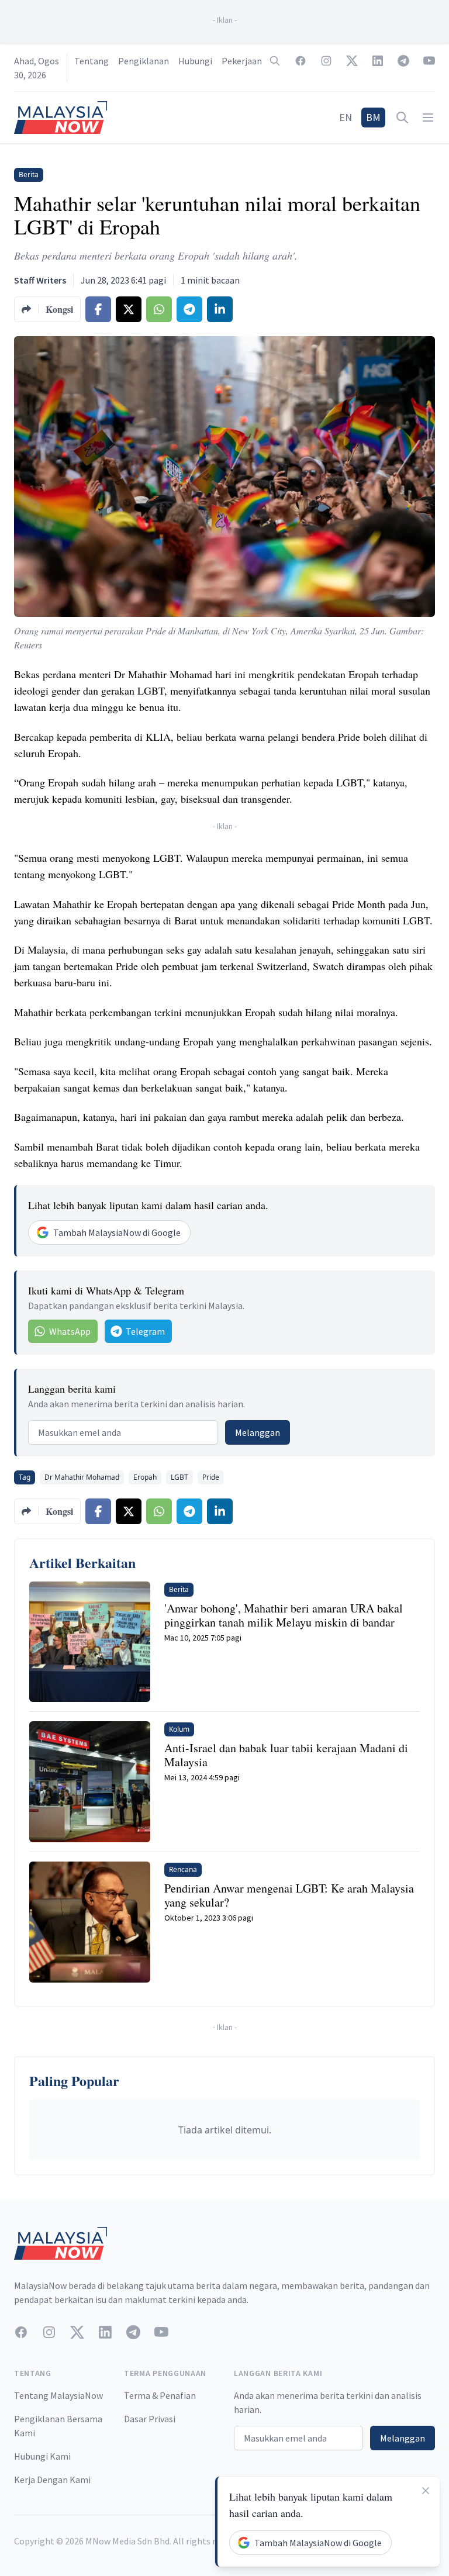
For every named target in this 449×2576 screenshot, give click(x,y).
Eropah (145, 1477)
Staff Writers (40, 280)
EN (346, 117)
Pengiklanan (144, 61)
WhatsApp (70, 1331)
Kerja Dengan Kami (52, 2480)
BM (373, 117)
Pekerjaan (242, 61)
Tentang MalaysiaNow (58, 2395)
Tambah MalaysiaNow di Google (117, 1232)
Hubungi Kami (42, 2456)
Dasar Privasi (150, 2419)
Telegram (145, 1331)
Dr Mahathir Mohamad (82, 1477)
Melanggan (258, 1432)
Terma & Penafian (160, 2395)
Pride (211, 1477)
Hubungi (195, 61)
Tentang (91, 61)
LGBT (179, 1477)
